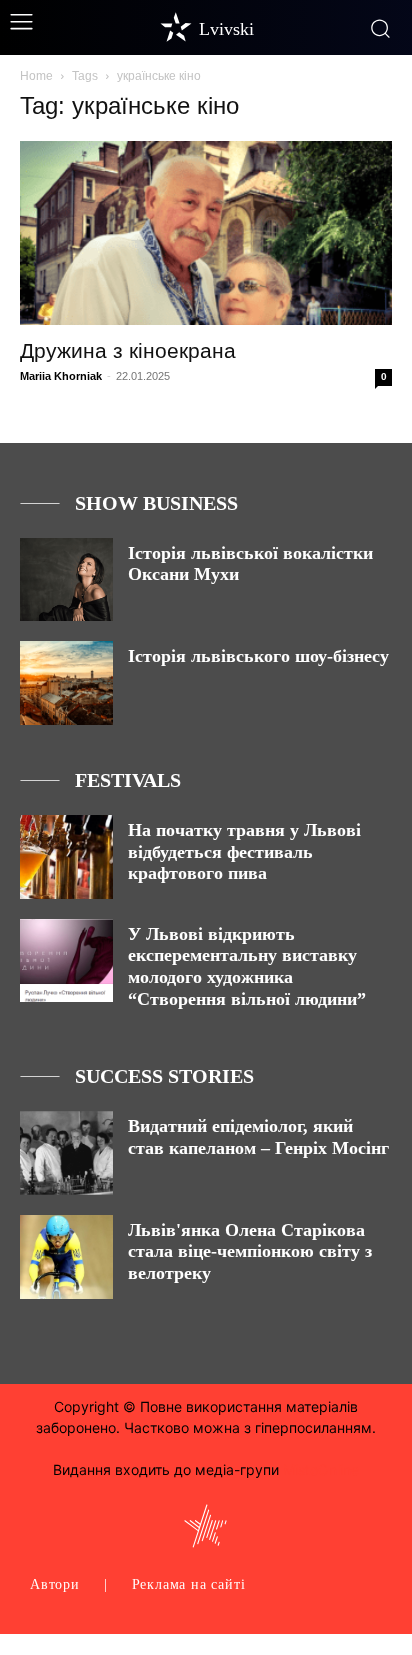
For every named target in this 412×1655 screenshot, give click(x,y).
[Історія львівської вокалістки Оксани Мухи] (66, 580)
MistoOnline (321, 1469)
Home (36, 76)
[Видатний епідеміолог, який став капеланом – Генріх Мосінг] (66, 1153)
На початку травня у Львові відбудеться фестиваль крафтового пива (244, 851)
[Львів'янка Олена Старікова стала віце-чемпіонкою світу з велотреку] (66, 1257)
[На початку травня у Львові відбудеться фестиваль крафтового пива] (66, 857)
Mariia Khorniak (61, 376)
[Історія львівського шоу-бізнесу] (66, 683)
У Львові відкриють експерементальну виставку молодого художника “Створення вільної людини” (247, 966)
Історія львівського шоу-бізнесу (258, 656)
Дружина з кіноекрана (128, 350)
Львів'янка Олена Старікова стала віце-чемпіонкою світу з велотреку (250, 1251)
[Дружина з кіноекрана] (206, 233)
